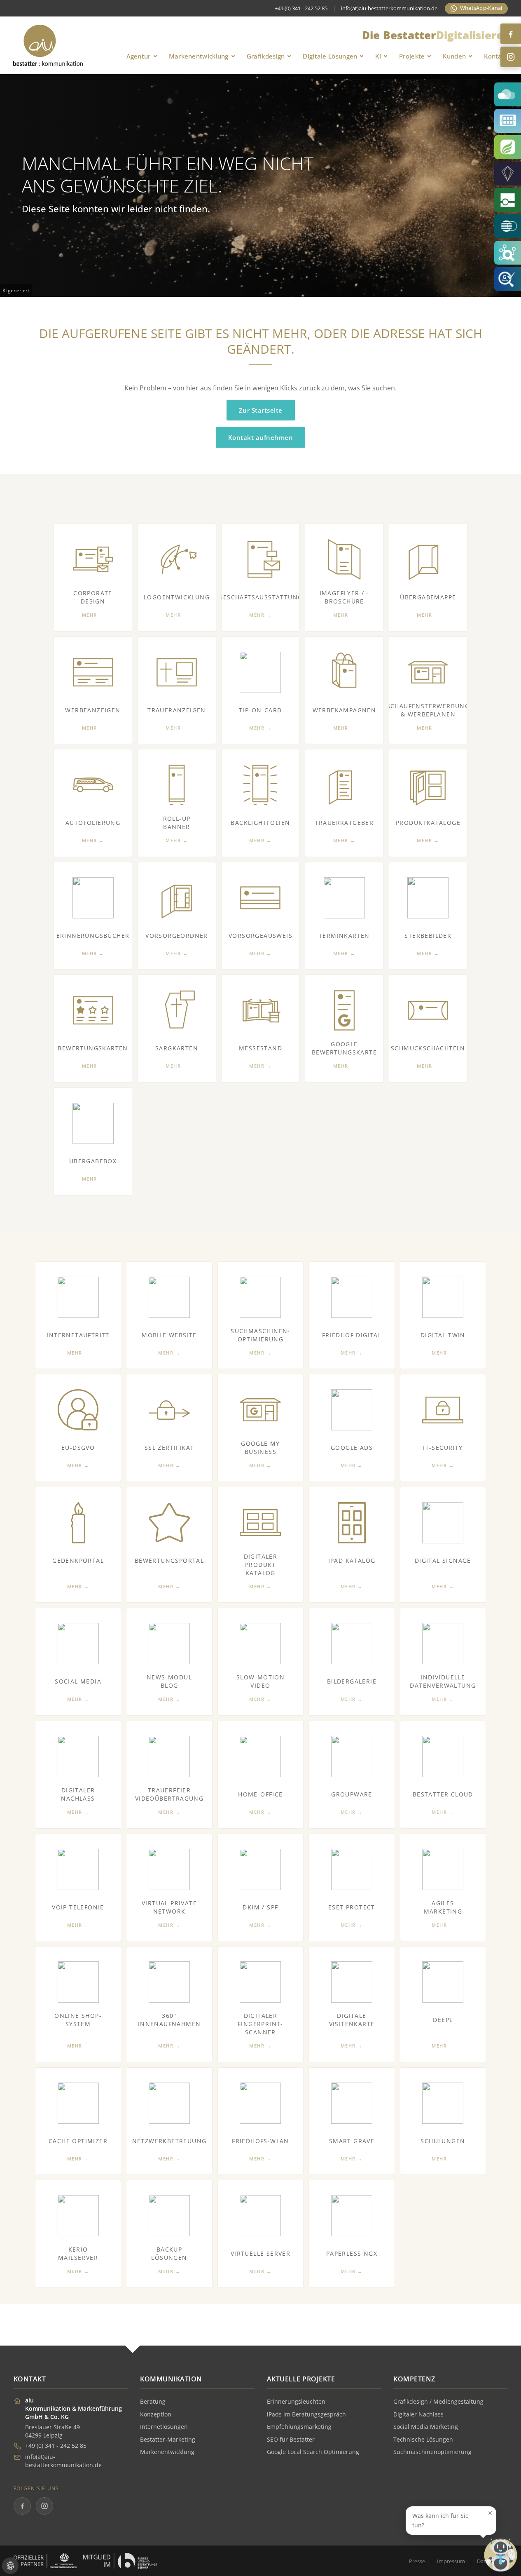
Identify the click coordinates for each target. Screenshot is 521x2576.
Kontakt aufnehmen (261, 437)
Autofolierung (93, 823)
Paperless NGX (352, 2253)
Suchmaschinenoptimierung (432, 2452)
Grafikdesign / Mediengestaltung (438, 2401)
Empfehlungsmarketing (299, 2427)
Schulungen (443, 2141)
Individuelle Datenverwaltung (443, 1681)
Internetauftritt (78, 1335)
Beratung (153, 2401)
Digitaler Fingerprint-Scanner (260, 2024)
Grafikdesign (266, 56)
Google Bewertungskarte (344, 1048)
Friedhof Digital (352, 1335)
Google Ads (352, 1448)
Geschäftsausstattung (260, 597)
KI (378, 56)
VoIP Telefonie (78, 1907)
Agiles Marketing (443, 1907)
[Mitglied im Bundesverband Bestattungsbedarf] (120, 2561)
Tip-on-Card (260, 710)
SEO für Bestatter (291, 2439)
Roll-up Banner (177, 823)
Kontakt (496, 56)
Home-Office (260, 1794)
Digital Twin (443, 1335)
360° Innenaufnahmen (169, 2020)
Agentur (139, 56)
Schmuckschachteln (428, 1048)
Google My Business (260, 1448)
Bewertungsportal (169, 1560)
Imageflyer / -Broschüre (345, 597)
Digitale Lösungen (330, 56)
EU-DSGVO (78, 1448)
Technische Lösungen (423, 2439)
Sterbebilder (428, 936)
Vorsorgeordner (177, 936)
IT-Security (443, 1448)
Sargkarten (177, 1048)
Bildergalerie (352, 1681)
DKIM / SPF (260, 1907)
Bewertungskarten (93, 1048)
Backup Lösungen (169, 2253)
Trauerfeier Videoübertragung (169, 1794)
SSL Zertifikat (169, 1448)
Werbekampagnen (345, 710)
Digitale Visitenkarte (352, 2020)
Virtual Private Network (169, 1907)
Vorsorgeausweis (260, 936)
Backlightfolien (260, 823)
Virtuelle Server (260, 2253)
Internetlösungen (164, 2427)
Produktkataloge (428, 823)
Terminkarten (344, 936)
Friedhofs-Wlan (260, 2141)
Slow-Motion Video (260, 1681)
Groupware (352, 1794)
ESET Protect (352, 1907)
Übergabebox (93, 1161)
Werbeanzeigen (93, 710)
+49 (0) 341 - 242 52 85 (56, 2446)
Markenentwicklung (199, 56)
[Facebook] (511, 34)
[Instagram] (511, 57)
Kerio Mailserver (78, 2253)
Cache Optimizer (78, 2141)
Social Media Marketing (426, 2427)
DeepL (443, 2020)
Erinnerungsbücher (93, 936)
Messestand (260, 1048)
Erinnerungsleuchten (296, 2401)
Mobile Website (169, 1335)
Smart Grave (352, 2141)
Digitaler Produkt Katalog (261, 1565)
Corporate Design (93, 597)
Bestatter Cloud (443, 1794)
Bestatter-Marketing (168, 2439)
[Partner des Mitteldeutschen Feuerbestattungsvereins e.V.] (45, 2561)
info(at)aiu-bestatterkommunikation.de (389, 8)
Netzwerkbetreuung (169, 2141)
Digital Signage (443, 1560)
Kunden (454, 56)
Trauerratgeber (345, 823)
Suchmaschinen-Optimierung (260, 1335)
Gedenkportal (78, 1560)
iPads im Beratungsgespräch (306, 2414)
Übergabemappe (428, 597)
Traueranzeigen (177, 710)
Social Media (78, 1681)
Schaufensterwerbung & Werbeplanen (428, 710)
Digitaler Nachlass (78, 1794)
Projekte (412, 56)
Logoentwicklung (177, 597)
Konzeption (156, 2414)
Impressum (451, 2561)
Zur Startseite (261, 410)
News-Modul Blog (169, 1681)
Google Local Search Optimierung (313, 2452)
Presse (417, 2561)
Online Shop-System (78, 2020)
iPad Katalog (352, 1560)
